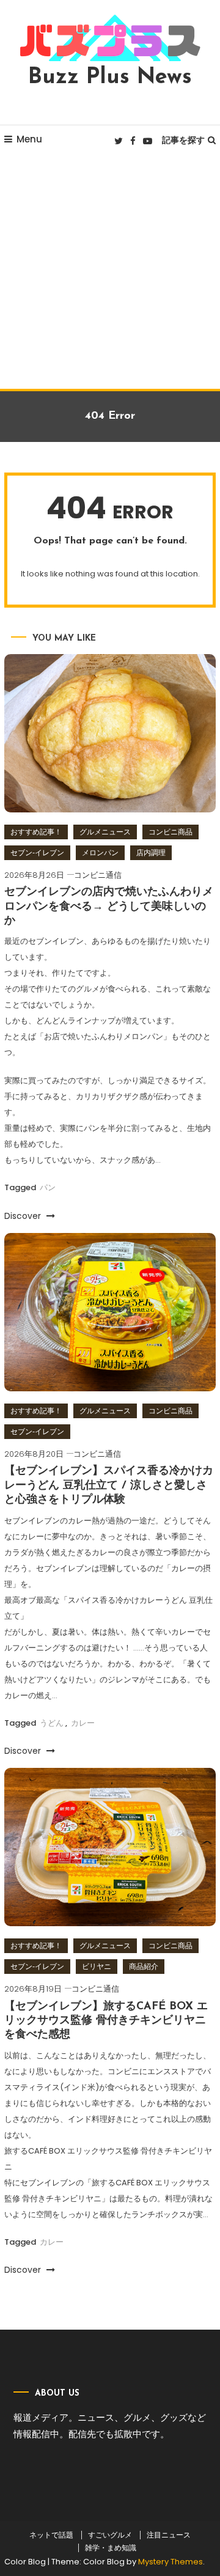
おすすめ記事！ (36, 832)
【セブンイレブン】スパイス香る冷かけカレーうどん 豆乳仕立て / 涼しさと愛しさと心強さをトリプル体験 (109, 1486)
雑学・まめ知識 (111, 2548)
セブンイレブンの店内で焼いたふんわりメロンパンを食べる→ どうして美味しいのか (109, 907)
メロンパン (100, 852)
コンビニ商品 (170, 832)
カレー (83, 1723)
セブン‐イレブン (37, 852)
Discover (24, 1216)
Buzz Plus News (110, 78)
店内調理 (151, 852)
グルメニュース (105, 832)
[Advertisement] (110, 273)
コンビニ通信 (98, 875)
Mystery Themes (170, 2562)
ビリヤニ (97, 1966)
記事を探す (183, 140)
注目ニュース (169, 2535)
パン (48, 1187)
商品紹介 (144, 1966)
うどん (52, 1723)
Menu (29, 139)
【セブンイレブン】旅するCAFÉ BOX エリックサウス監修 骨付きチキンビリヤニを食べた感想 (106, 2021)
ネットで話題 (51, 2535)
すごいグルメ (110, 2535)
